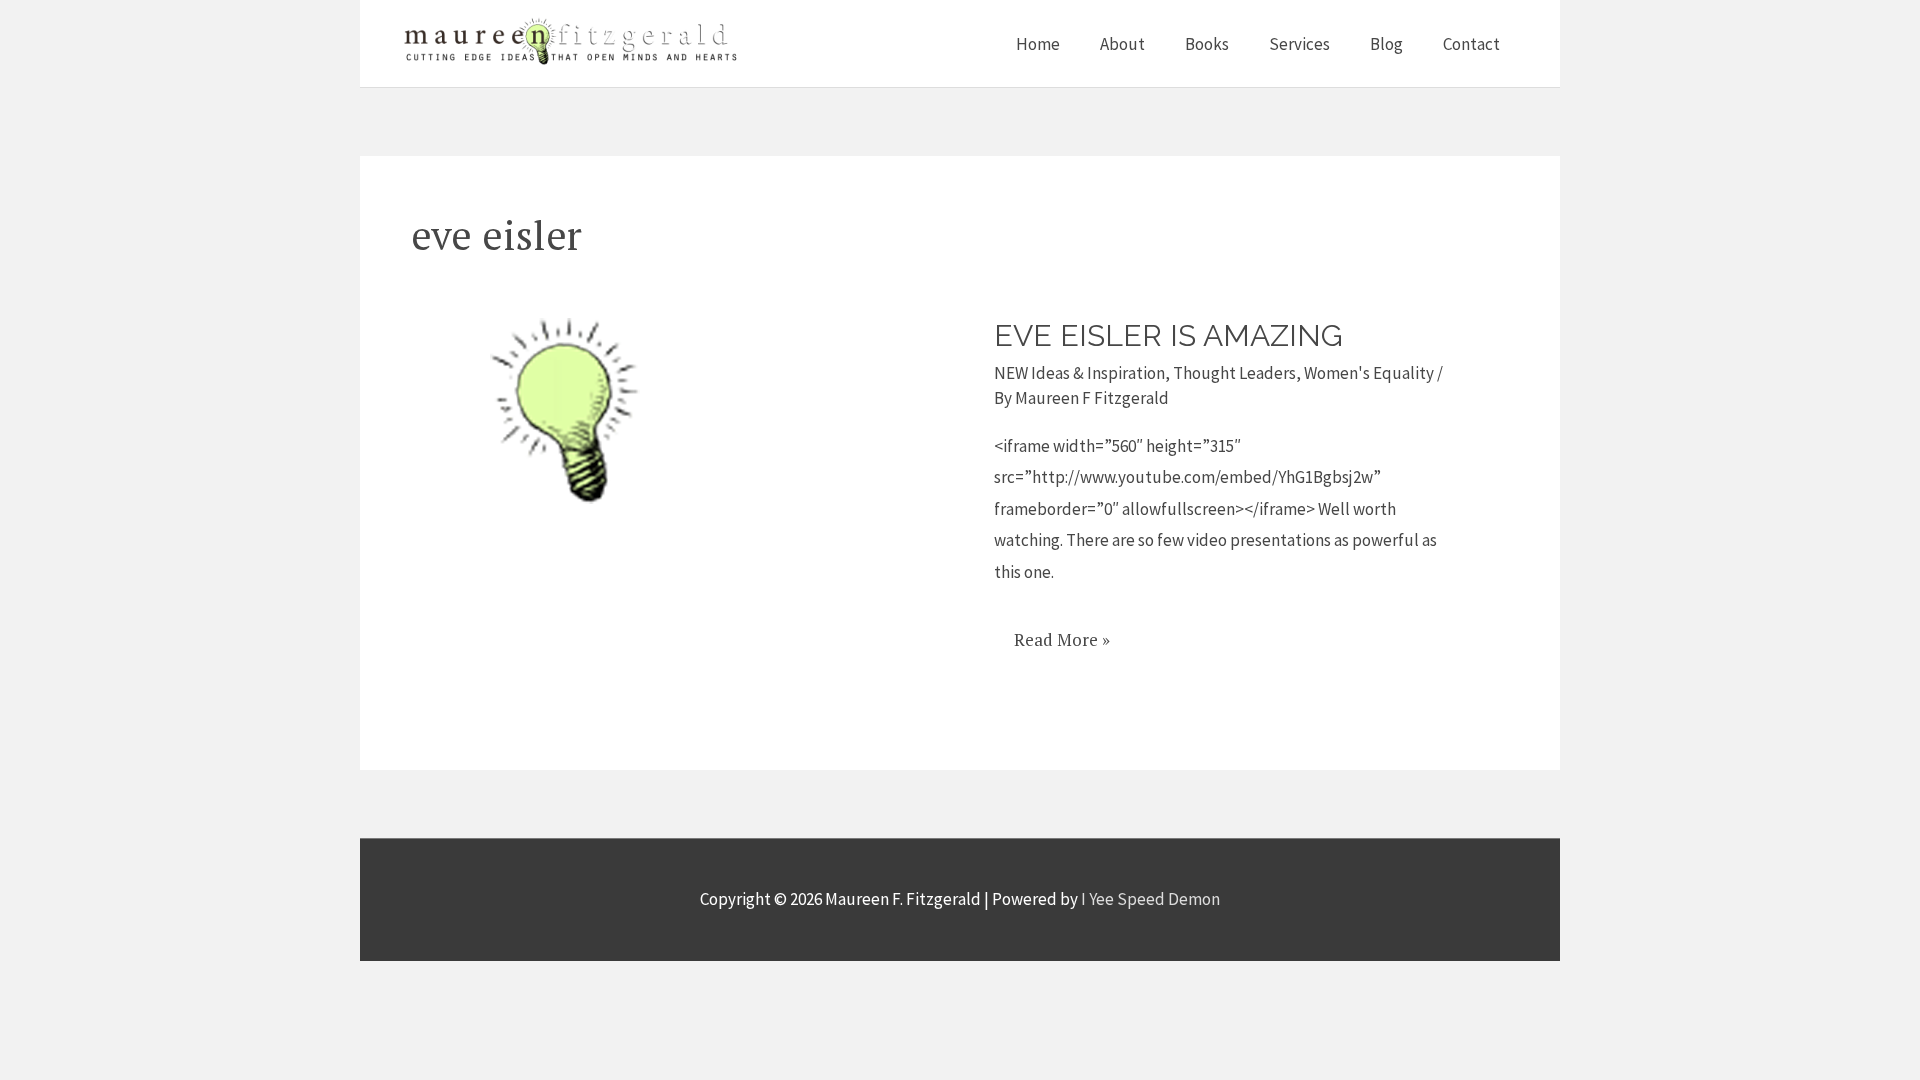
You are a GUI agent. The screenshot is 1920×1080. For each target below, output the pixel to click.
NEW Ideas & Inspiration (1079, 373)
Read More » (1061, 632)
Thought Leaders (1234, 373)
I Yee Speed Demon (1150, 899)
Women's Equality (1369, 373)
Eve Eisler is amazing (1168, 335)
